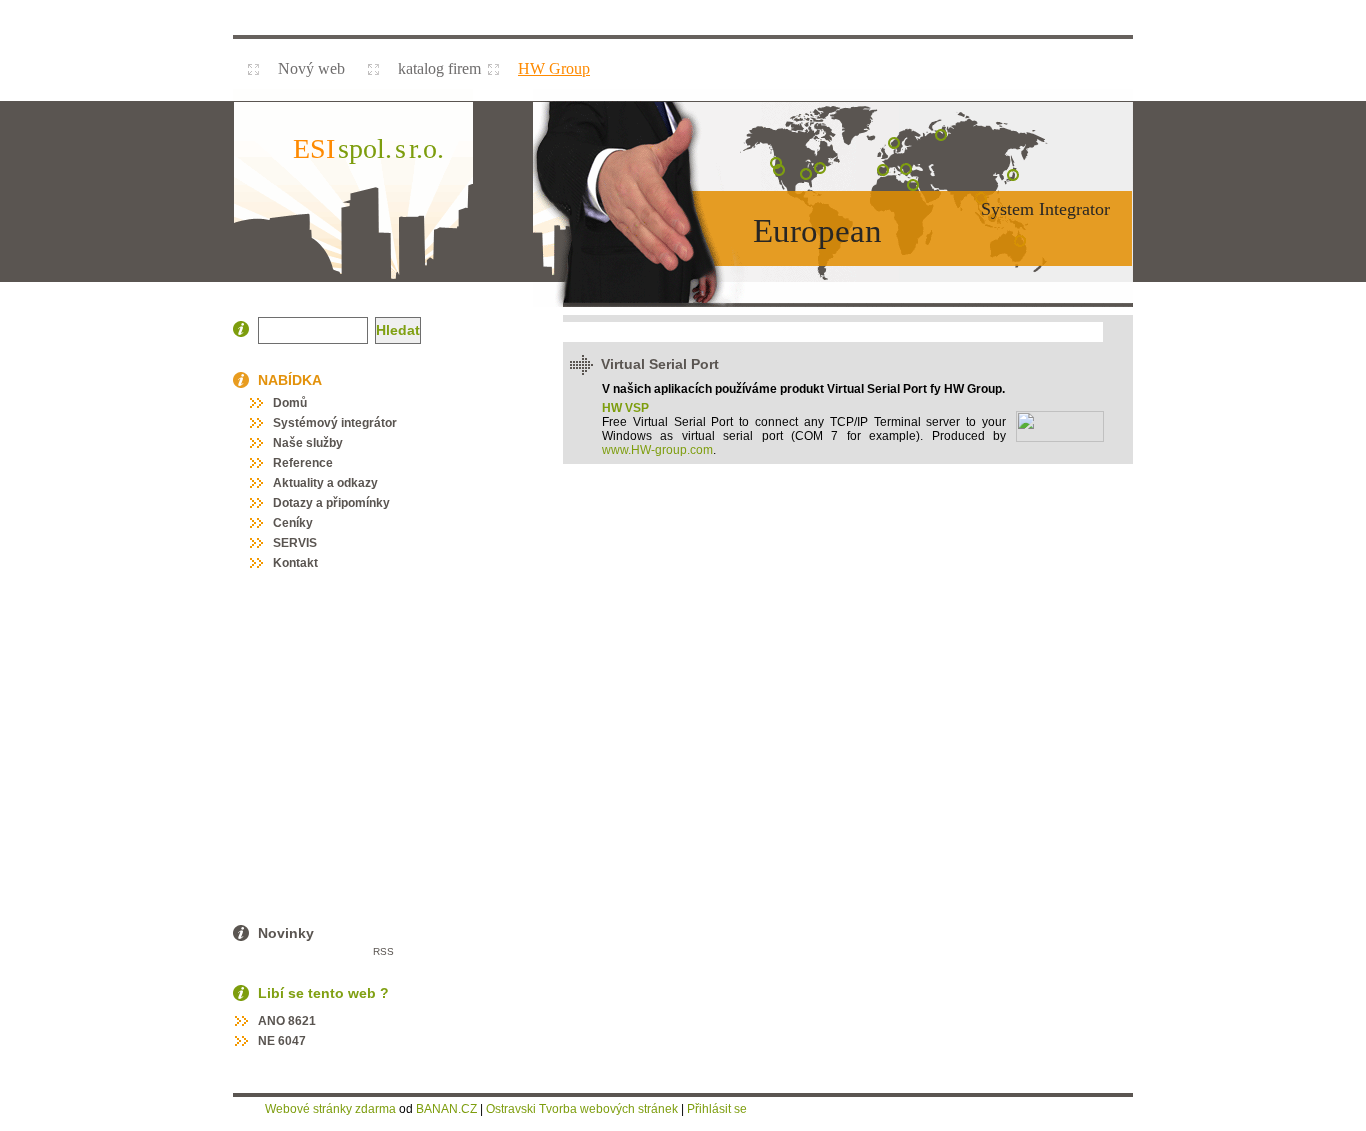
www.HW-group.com (657, 450)
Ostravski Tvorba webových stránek (582, 1109)
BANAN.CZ (446, 1109)
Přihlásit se (717, 1109)
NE (266, 1041)
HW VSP (625, 408)
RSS (383, 951)
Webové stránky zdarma (330, 1109)
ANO (271, 1021)
